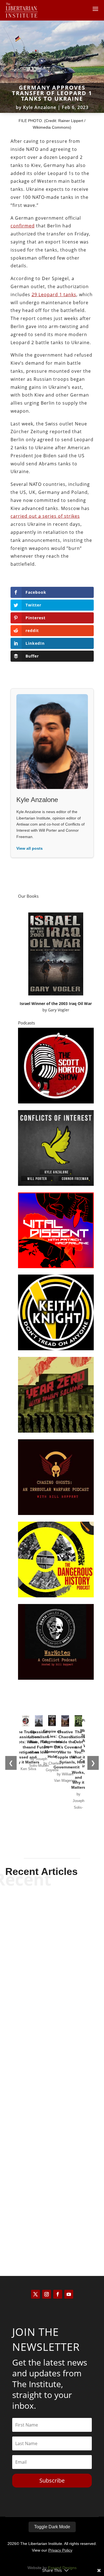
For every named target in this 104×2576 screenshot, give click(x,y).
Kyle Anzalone (40, 107)
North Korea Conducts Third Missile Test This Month (52, 1977)
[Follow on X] (35, 2294)
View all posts (30, 848)
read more (52, 2002)
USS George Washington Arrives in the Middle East (52, 2094)
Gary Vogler (59, 1010)
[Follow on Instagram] (47, 2294)
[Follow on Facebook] (58, 2294)
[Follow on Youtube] (69, 2294)
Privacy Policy (60, 2550)
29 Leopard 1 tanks (54, 295)
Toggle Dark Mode (52, 2527)
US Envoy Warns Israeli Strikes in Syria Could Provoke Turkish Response (52, 2212)
